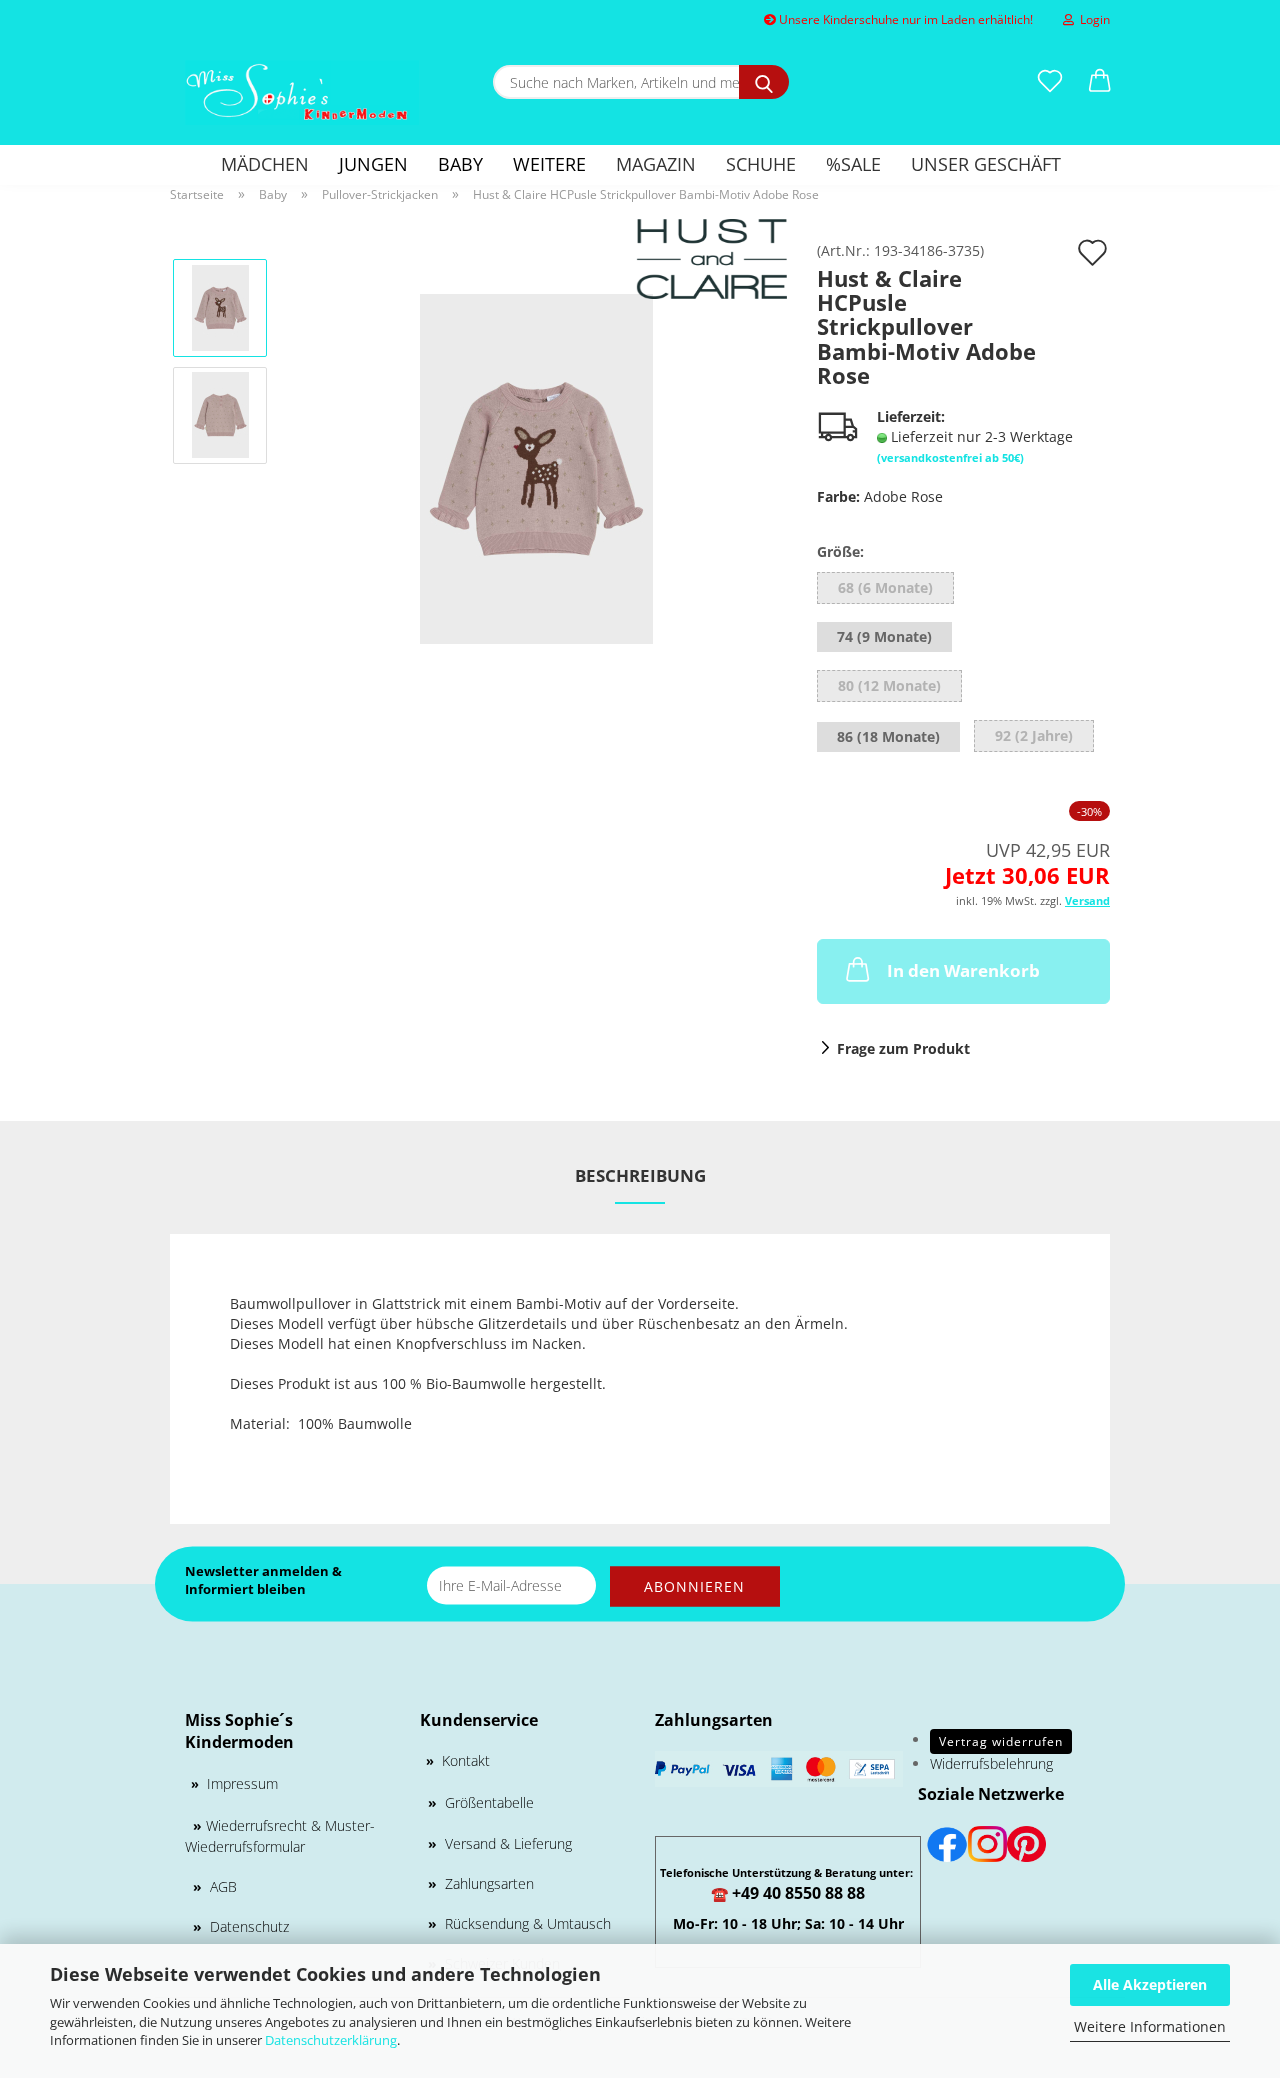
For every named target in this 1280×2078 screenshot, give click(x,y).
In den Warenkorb (963, 970)
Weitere (549, 164)
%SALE (853, 164)
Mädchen (265, 164)
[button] (1100, 82)
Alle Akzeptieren (1150, 1984)
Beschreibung (640, 1175)
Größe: (840, 551)
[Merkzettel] (1050, 82)
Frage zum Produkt (903, 1048)
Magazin (656, 164)
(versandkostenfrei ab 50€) (950, 457)
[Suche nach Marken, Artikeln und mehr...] (764, 82)
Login (1092, 19)
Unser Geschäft (986, 164)
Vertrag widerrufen (1001, 1741)
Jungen (373, 164)
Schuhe (761, 164)
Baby (460, 164)
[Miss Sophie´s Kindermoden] (302, 92)
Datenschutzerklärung (331, 2040)
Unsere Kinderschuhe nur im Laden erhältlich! (904, 19)
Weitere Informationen (1150, 2026)
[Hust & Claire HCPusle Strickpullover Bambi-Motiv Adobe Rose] (536, 467)
